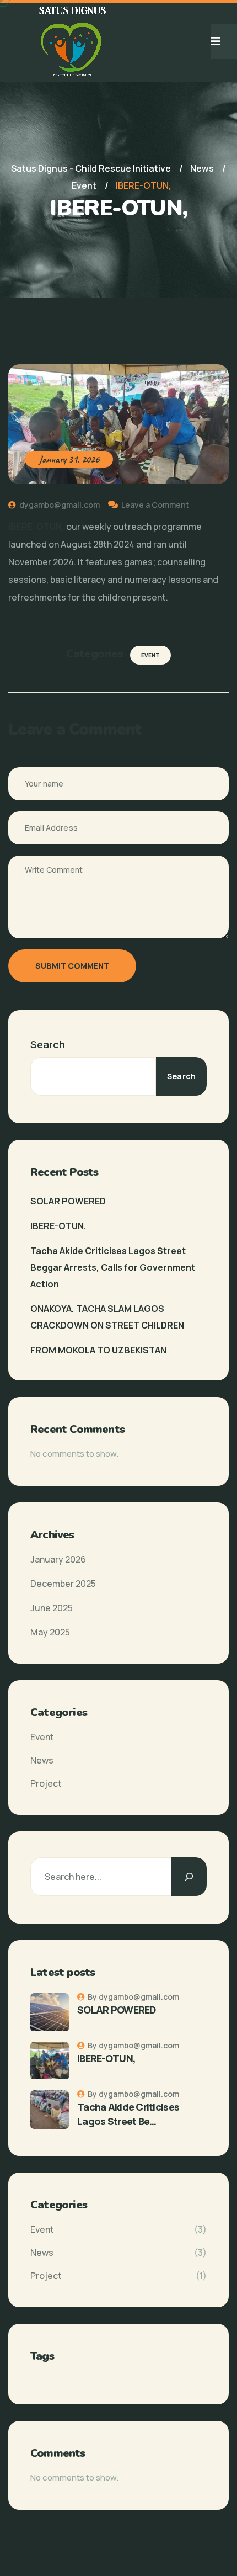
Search (48, 1044)
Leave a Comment (155, 505)
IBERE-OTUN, (58, 1226)
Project (46, 1783)
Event (150, 655)
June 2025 (52, 1608)
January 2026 (58, 1559)
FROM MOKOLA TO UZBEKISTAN (98, 1350)
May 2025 (50, 1632)
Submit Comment (72, 966)
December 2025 (63, 1584)
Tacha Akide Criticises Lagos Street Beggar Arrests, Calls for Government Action (113, 1267)
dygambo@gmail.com (59, 505)
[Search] (189, 1877)
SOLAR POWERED (68, 1201)
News (42, 1760)
